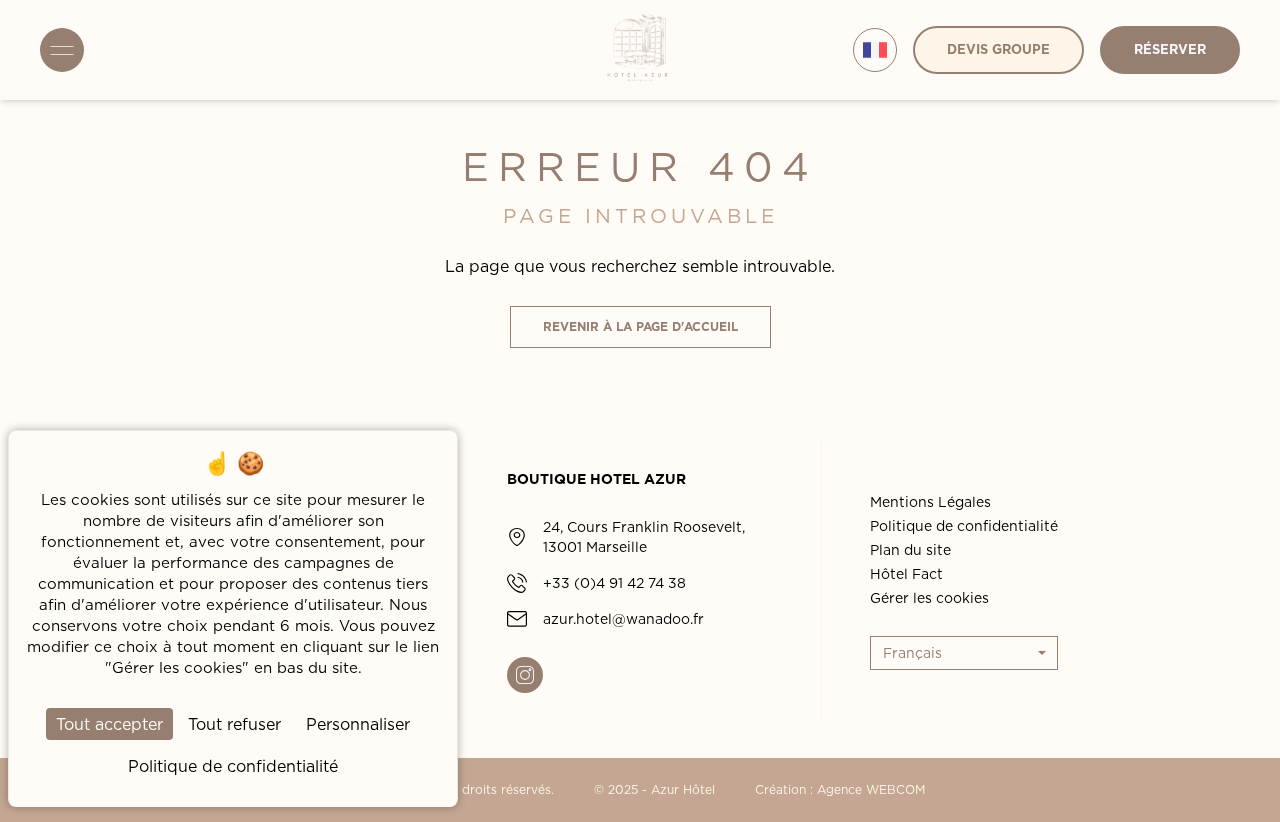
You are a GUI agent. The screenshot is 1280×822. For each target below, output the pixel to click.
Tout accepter (109, 724)
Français (912, 653)
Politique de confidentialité (964, 526)
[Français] (875, 50)
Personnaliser (358, 724)
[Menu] (62, 50)
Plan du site (910, 550)
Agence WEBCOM (871, 789)
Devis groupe (998, 49)
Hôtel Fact (906, 574)
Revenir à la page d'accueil (640, 326)
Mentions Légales (930, 502)
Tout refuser (234, 724)
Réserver (1170, 49)
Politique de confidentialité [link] (233, 766)
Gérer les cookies (929, 598)
